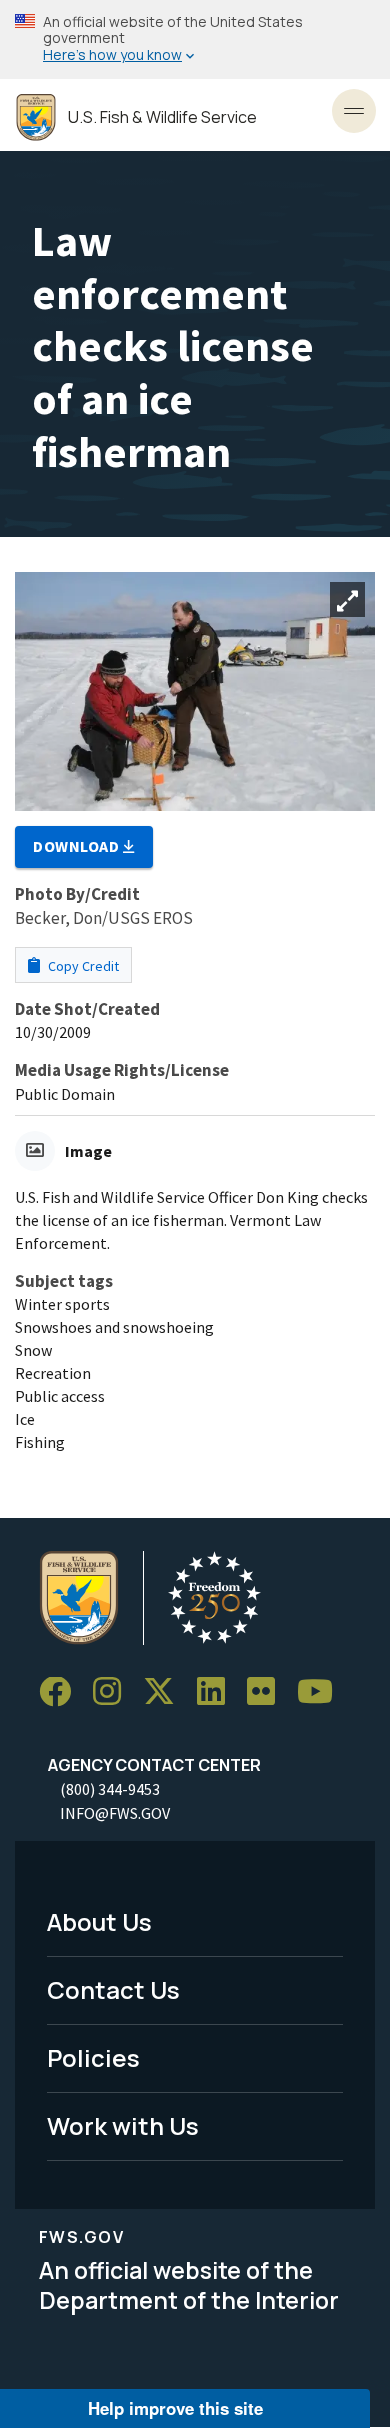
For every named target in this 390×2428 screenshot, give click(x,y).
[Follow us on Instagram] (114, 1692)
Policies (93, 2057)
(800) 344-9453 (110, 1789)
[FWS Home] (36, 117)
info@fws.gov (115, 1813)
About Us (99, 1921)
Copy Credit (82, 966)
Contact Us (113, 1989)
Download (78, 846)
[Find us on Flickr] (268, 1692)
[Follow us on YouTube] (322, 1692)
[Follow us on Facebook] (62, 1692)
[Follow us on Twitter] (166, 1692)
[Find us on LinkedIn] (218, 1692)
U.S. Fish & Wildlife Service (162, 117)
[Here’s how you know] (195, 39)
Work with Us (123, 2125)
